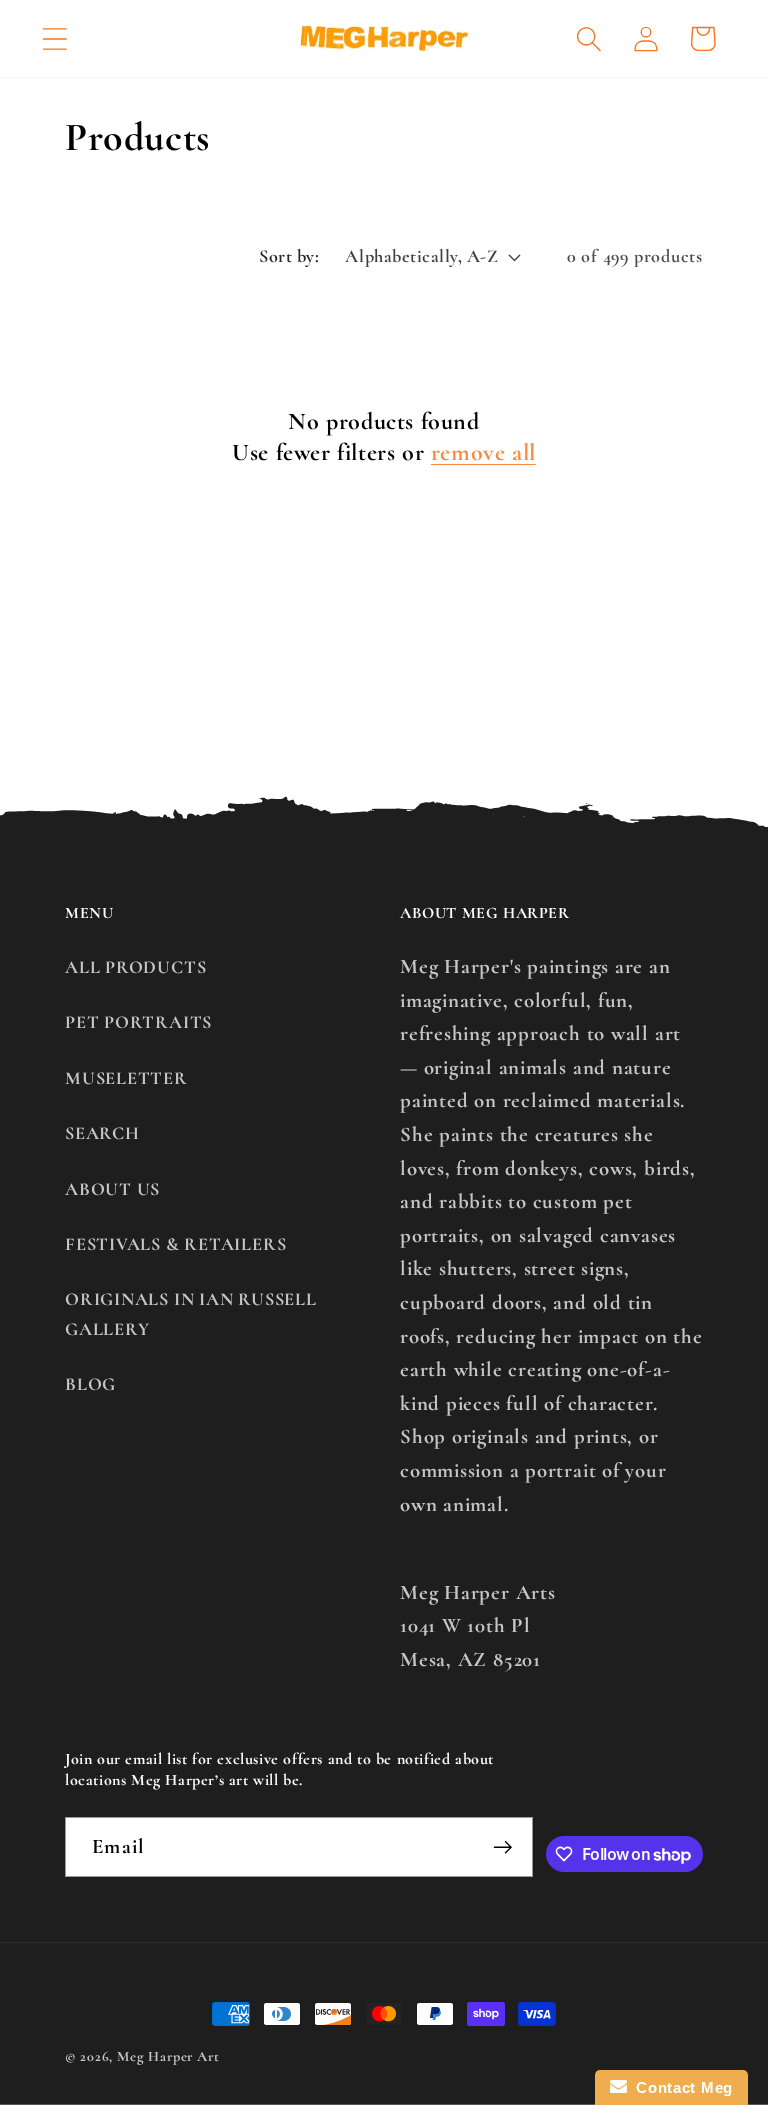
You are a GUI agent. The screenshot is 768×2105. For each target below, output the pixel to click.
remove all (483, 452)
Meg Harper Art (168, 2056)
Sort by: (289, 256)
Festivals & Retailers (175, 1244)
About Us (112, 1189)
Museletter (126, 1078)
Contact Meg (680, 2087)
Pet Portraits (138, 1022)
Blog (90, 1384)
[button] (54, 38)
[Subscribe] (502, 1847)
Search (102, 1133)
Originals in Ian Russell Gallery (191, 1313)
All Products (135, 967)
